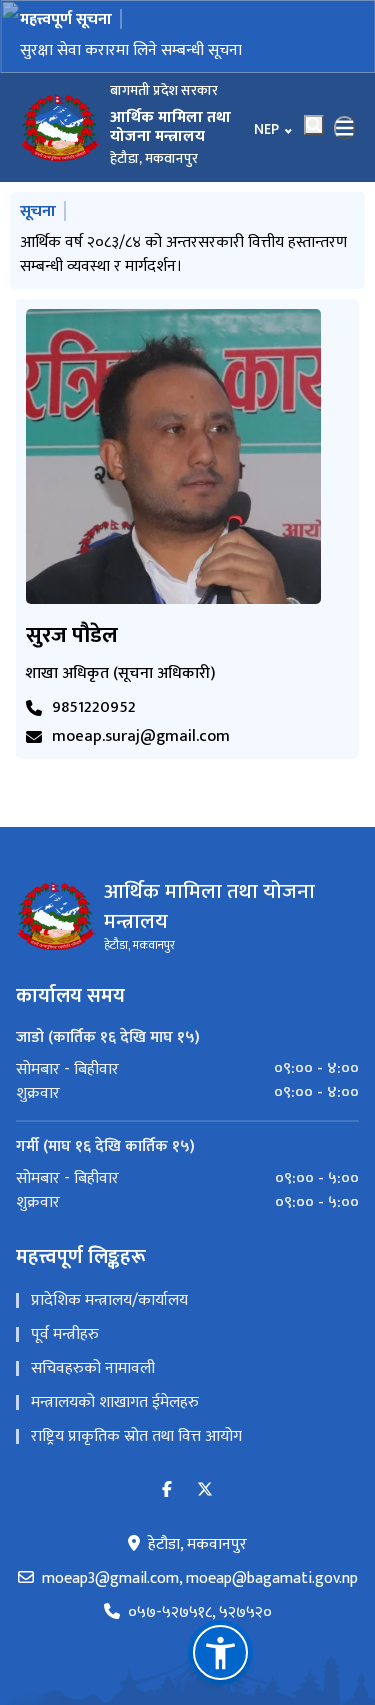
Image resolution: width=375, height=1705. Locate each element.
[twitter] (205, 1490)
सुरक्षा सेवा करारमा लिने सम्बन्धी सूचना (131, 50)
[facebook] (167, 1490)
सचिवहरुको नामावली (93, 1368)
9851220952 (94, 708)
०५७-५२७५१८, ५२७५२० (200, 1613)
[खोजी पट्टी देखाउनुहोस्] (314, 125)
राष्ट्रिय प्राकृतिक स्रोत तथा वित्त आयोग (136, 1436)
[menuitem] (187, 1069)
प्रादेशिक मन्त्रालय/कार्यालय (109, 1300)
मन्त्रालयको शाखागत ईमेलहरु (115, 1402)
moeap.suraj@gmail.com (141, 737)
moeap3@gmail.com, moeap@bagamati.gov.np (200, 1579)
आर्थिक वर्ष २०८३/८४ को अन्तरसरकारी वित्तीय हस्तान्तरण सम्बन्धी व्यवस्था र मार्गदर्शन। (183, 254)
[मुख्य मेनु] (345, 128)
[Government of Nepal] (60, 128)
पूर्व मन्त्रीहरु (65, 1334)
